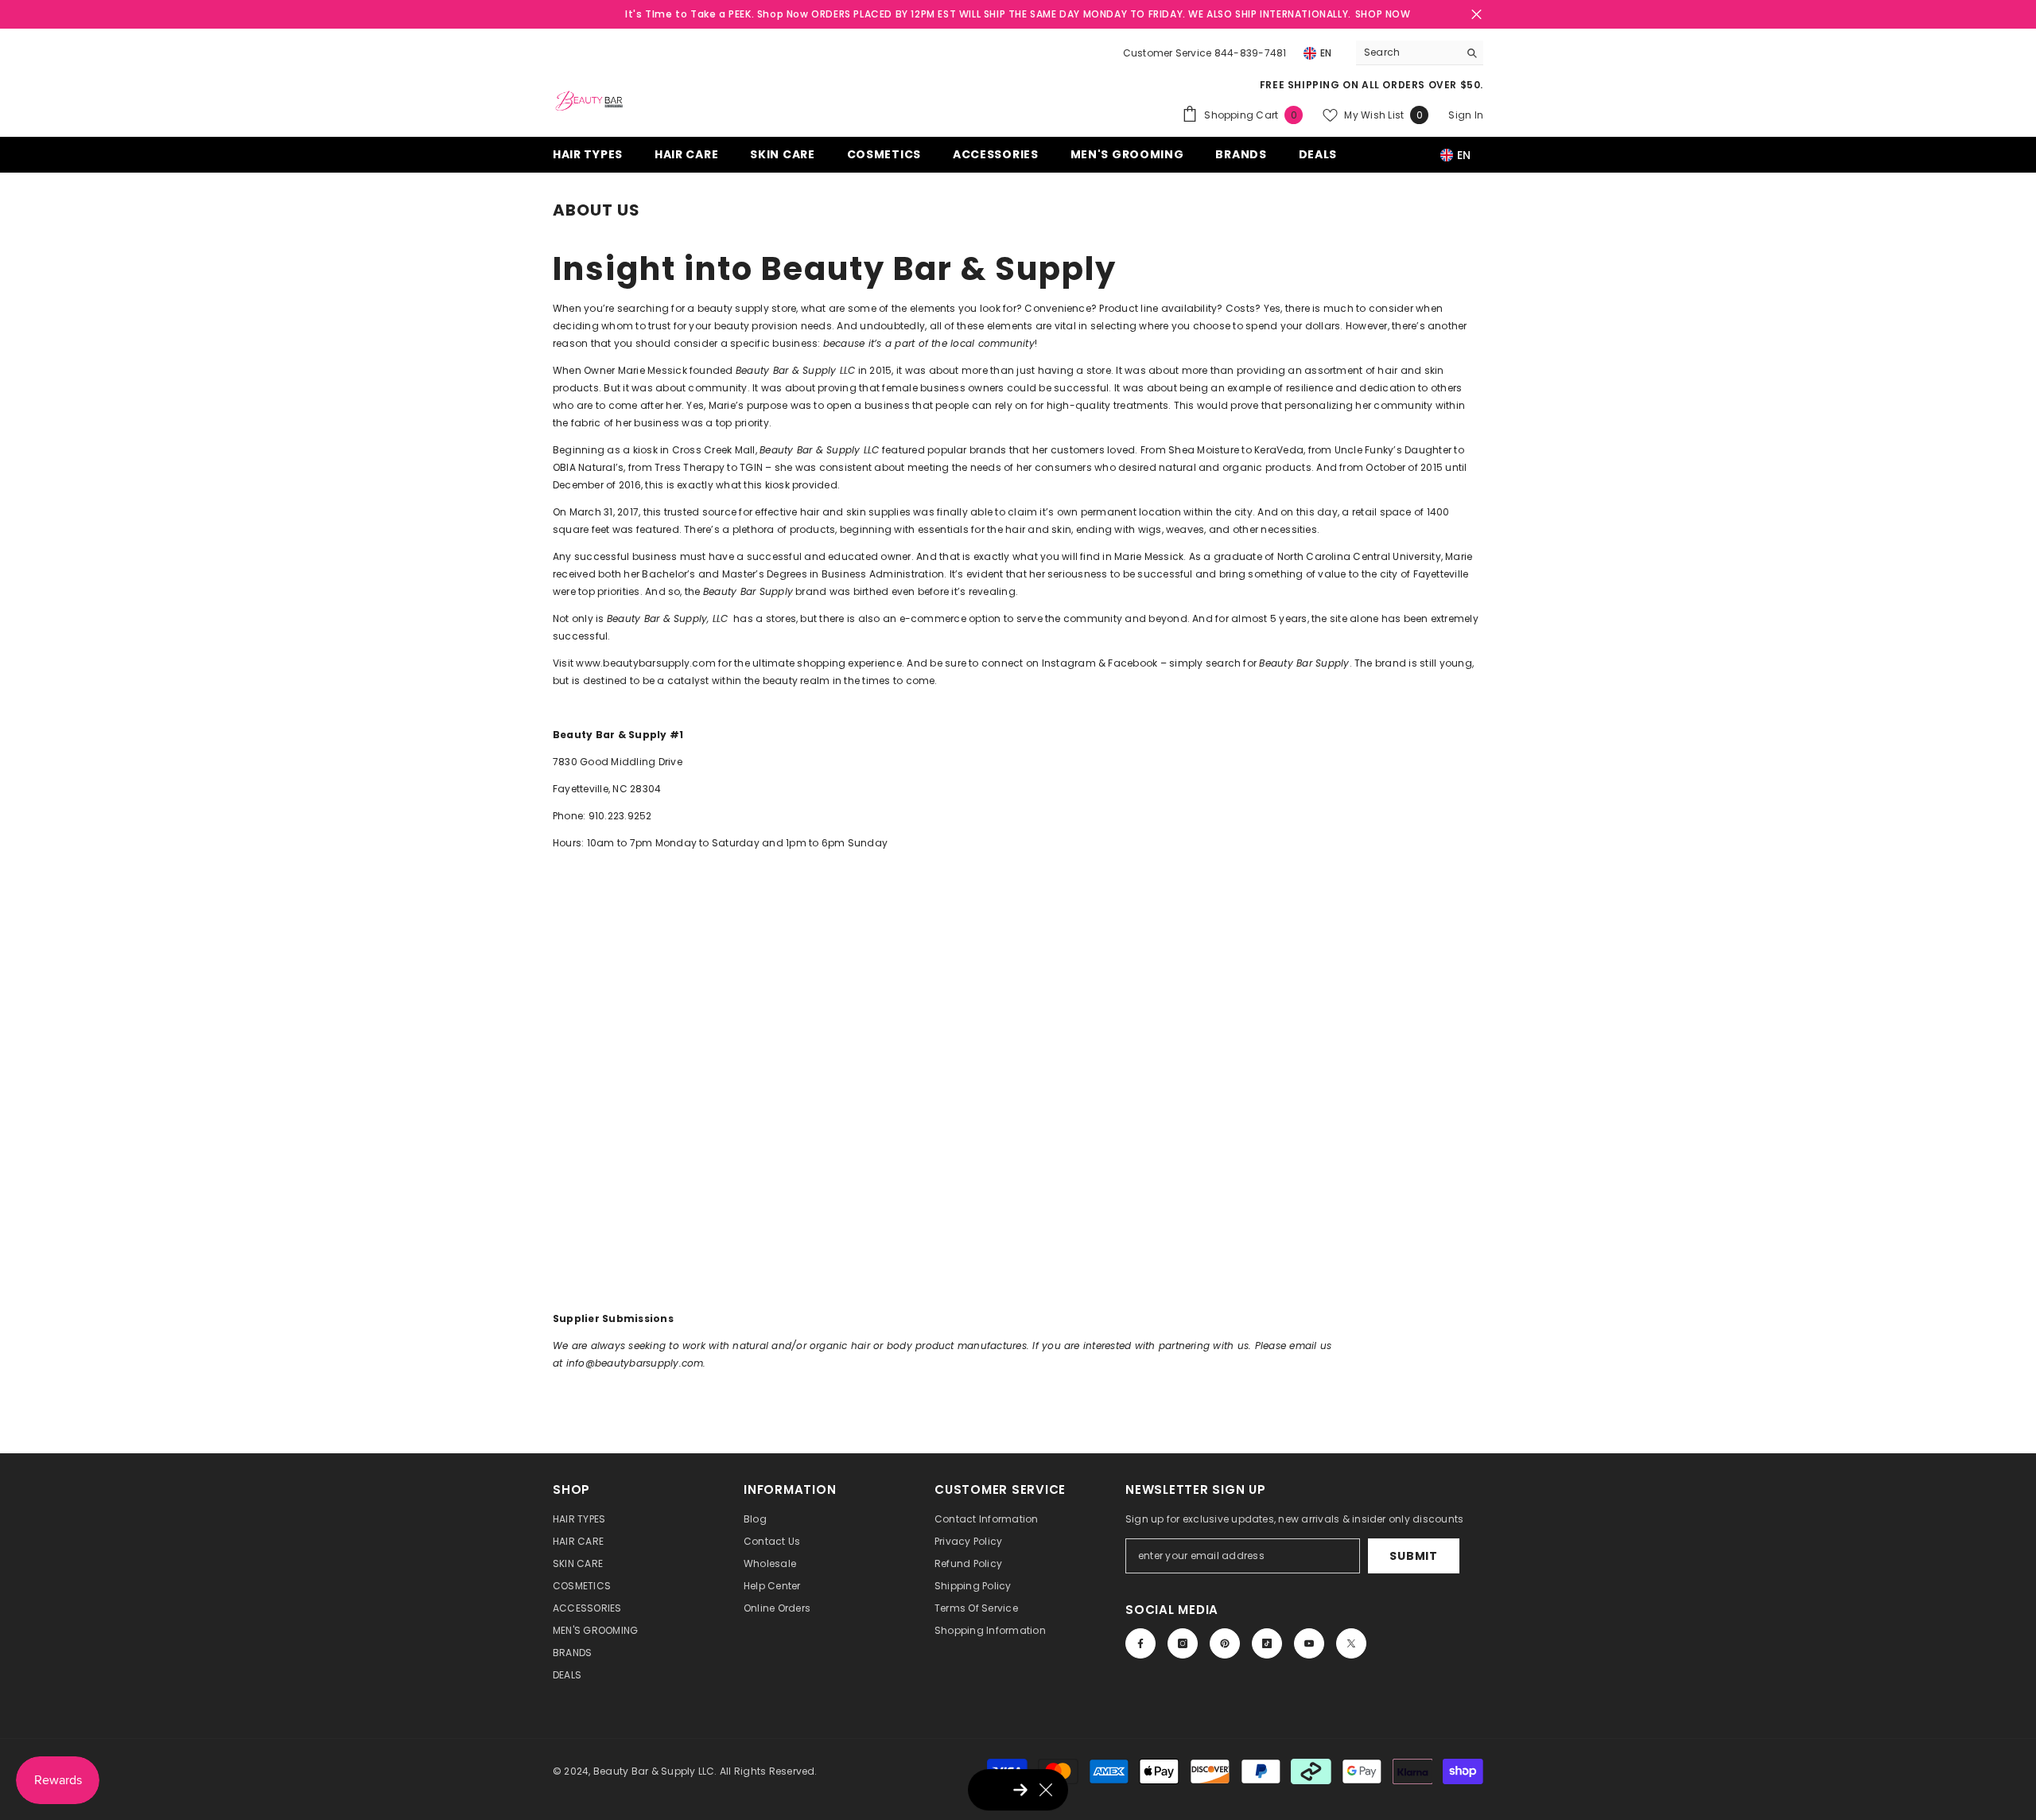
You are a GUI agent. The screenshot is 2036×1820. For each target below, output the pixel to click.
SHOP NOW (1383, 14)
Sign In (1466, 115)
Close (1476, 15)
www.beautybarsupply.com (646, 663)
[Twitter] (1351, 1643)
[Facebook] (1140, 1643)
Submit (1413, 1556)
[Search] (1420, 53)
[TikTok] (1267, 1643)
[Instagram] (1183, 1643)
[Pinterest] (1225, 1643)
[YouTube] (1309, 1643)
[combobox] (1407, 52)
